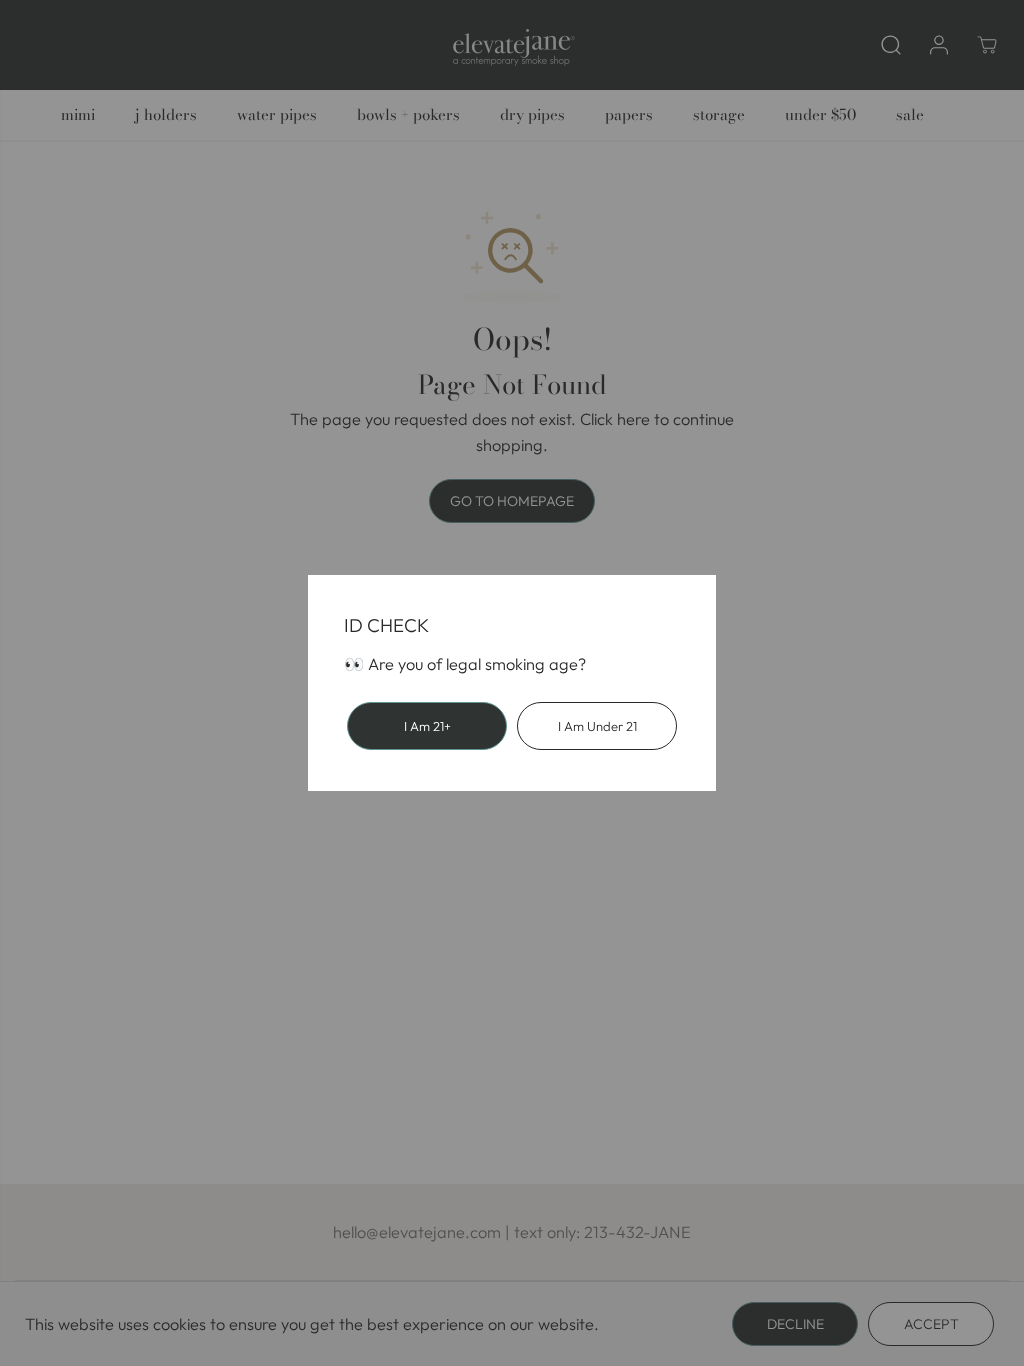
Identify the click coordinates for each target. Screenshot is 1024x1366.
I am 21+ (427, 726)
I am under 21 (597, 726)
